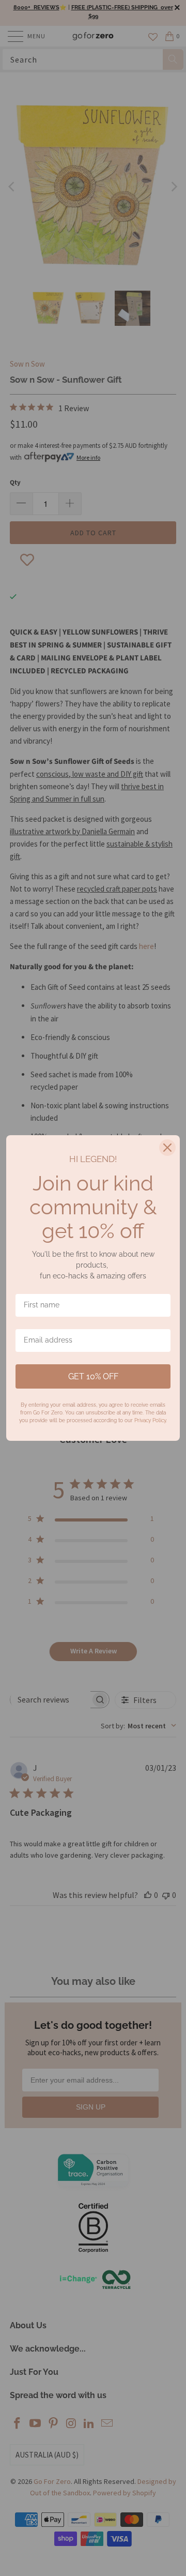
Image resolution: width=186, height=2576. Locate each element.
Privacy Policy (150, 1420)
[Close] (167, 1148)
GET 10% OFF (93, 1376)
